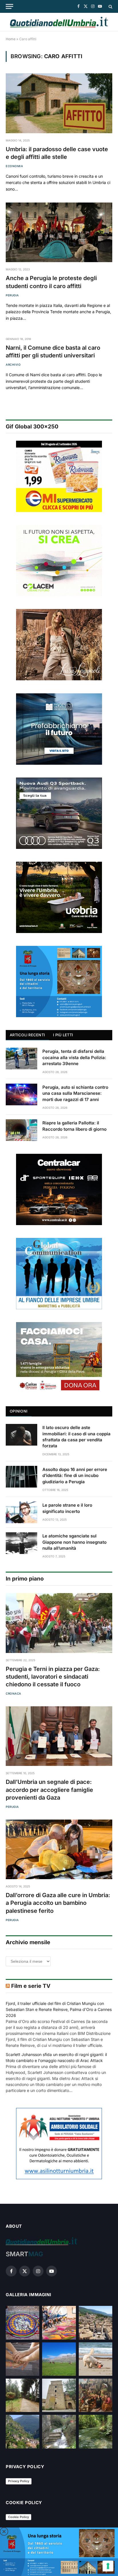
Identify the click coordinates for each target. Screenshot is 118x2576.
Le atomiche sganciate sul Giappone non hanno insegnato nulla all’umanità (74, 1542)
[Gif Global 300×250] (59, 476)
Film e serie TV (31, 1986)
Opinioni (19, 1411)
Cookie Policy (18, 2517)
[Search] (110, 6)
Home (11, 39)
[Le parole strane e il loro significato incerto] (21, 1512)
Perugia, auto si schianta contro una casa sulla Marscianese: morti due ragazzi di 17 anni (75, 1093)
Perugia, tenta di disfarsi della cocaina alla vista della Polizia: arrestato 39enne (74, 1057)
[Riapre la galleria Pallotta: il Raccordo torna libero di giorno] (21, 1130)
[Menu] (9, 6)
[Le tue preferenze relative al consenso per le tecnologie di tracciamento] (108, 2566)
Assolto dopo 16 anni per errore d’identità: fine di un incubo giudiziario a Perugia (75, 1476)
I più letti (63, 1035)
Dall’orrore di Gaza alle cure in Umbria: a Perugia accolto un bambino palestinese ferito (58, 1903)
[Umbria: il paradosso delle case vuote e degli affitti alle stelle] (59, 103)
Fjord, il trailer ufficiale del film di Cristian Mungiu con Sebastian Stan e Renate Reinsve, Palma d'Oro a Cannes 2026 (59, 2009)
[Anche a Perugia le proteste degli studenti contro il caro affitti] (59, 232)
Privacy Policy (19, 2481)
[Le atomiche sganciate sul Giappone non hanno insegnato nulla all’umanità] (21, 1543)
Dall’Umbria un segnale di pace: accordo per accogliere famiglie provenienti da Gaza (49, 1790)
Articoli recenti (27, 1035)
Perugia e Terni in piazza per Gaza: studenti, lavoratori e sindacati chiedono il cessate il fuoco (53, 1677)
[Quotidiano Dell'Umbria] (59, 22)
